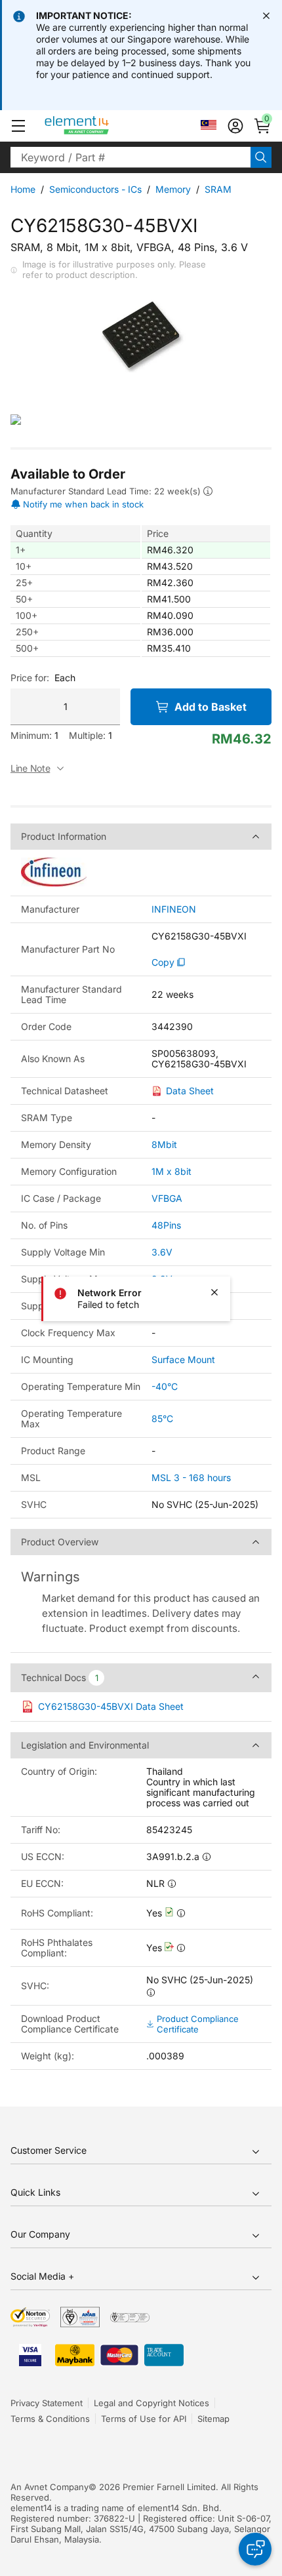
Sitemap (213, 2419)
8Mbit (164, 1144)
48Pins (166, 1225)
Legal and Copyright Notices (151, 2403)
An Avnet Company (50, 2487)
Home (23, 189)
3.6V (162, 1252)
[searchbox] (131, 157)
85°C (162, 1418)
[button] (18, 126)
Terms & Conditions (50, 2419)
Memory (173, 189)
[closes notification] (266, 16)
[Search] (261, 157)
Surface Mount (183, 1359)
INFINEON (174, 909)
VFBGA (167, 1198)
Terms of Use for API (144, 2419)
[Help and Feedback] (255, 2549)
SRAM (218, 189)
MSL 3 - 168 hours (191, 1477)
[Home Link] (101, 126)
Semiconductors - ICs (95, 189)
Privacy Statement (47, 2403)
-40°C (165, 1386)
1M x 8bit (171, 1171)
